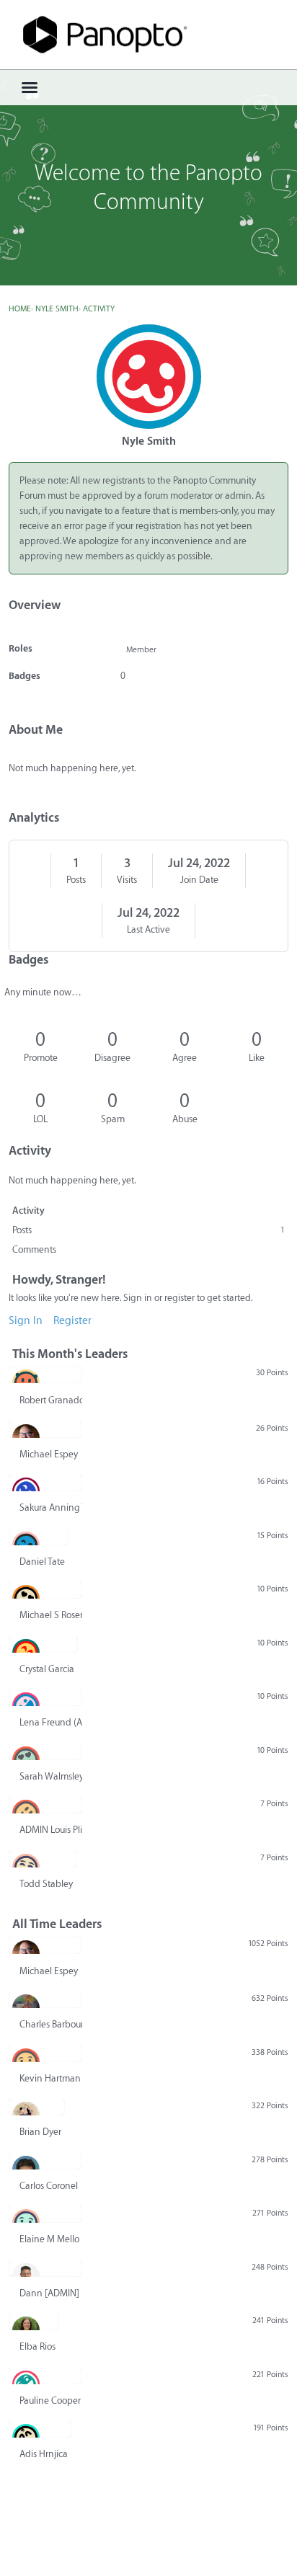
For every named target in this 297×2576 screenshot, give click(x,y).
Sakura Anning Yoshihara (51, 1507)
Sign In (26, 1321)
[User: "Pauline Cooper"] (45, 2376)
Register (72, 1321)
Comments (34, 1249)
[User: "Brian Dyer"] (37, 2107)
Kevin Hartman (50, 2078)
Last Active (148, 929)
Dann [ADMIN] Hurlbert (51, 2293)
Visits (127, 880)
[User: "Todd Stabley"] (43, 1859)
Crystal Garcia (47, 1669)
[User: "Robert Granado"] (45, 1374)
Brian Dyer (40, 2132)
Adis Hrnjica (44, 2454)
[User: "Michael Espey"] (45, 1429)
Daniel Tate (42, 1562)
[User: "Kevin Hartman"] (45, 2053)
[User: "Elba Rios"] (34, 2322)
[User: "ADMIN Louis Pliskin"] (45, 1805)
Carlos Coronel (49, 2186)
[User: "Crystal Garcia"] (43, 1644)
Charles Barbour (51, 2024)
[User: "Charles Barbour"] (45, 1999)
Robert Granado (51, 1400)
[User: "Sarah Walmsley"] (45, 1751)
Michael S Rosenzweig (51, 1615)
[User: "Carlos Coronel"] (45, 2161)
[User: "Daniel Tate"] (39, 1537)
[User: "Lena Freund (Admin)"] (45, 1697)
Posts (76, 880)
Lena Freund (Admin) (51, 1722)
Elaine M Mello (49, 2239)
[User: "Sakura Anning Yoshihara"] (45, 1483)
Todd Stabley (46, 1884)
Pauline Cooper (50, 2400)
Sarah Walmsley (51, 1776)
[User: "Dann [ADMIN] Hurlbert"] (45, 2268)
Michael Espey (49, 1454)
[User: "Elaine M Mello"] (45, 2214)
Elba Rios (37, 2346)
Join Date (199, 880)
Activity (28, 1211)
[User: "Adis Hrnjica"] (40, 2429)
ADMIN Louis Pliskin (51, 1830)
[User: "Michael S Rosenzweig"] (45, 1590)
